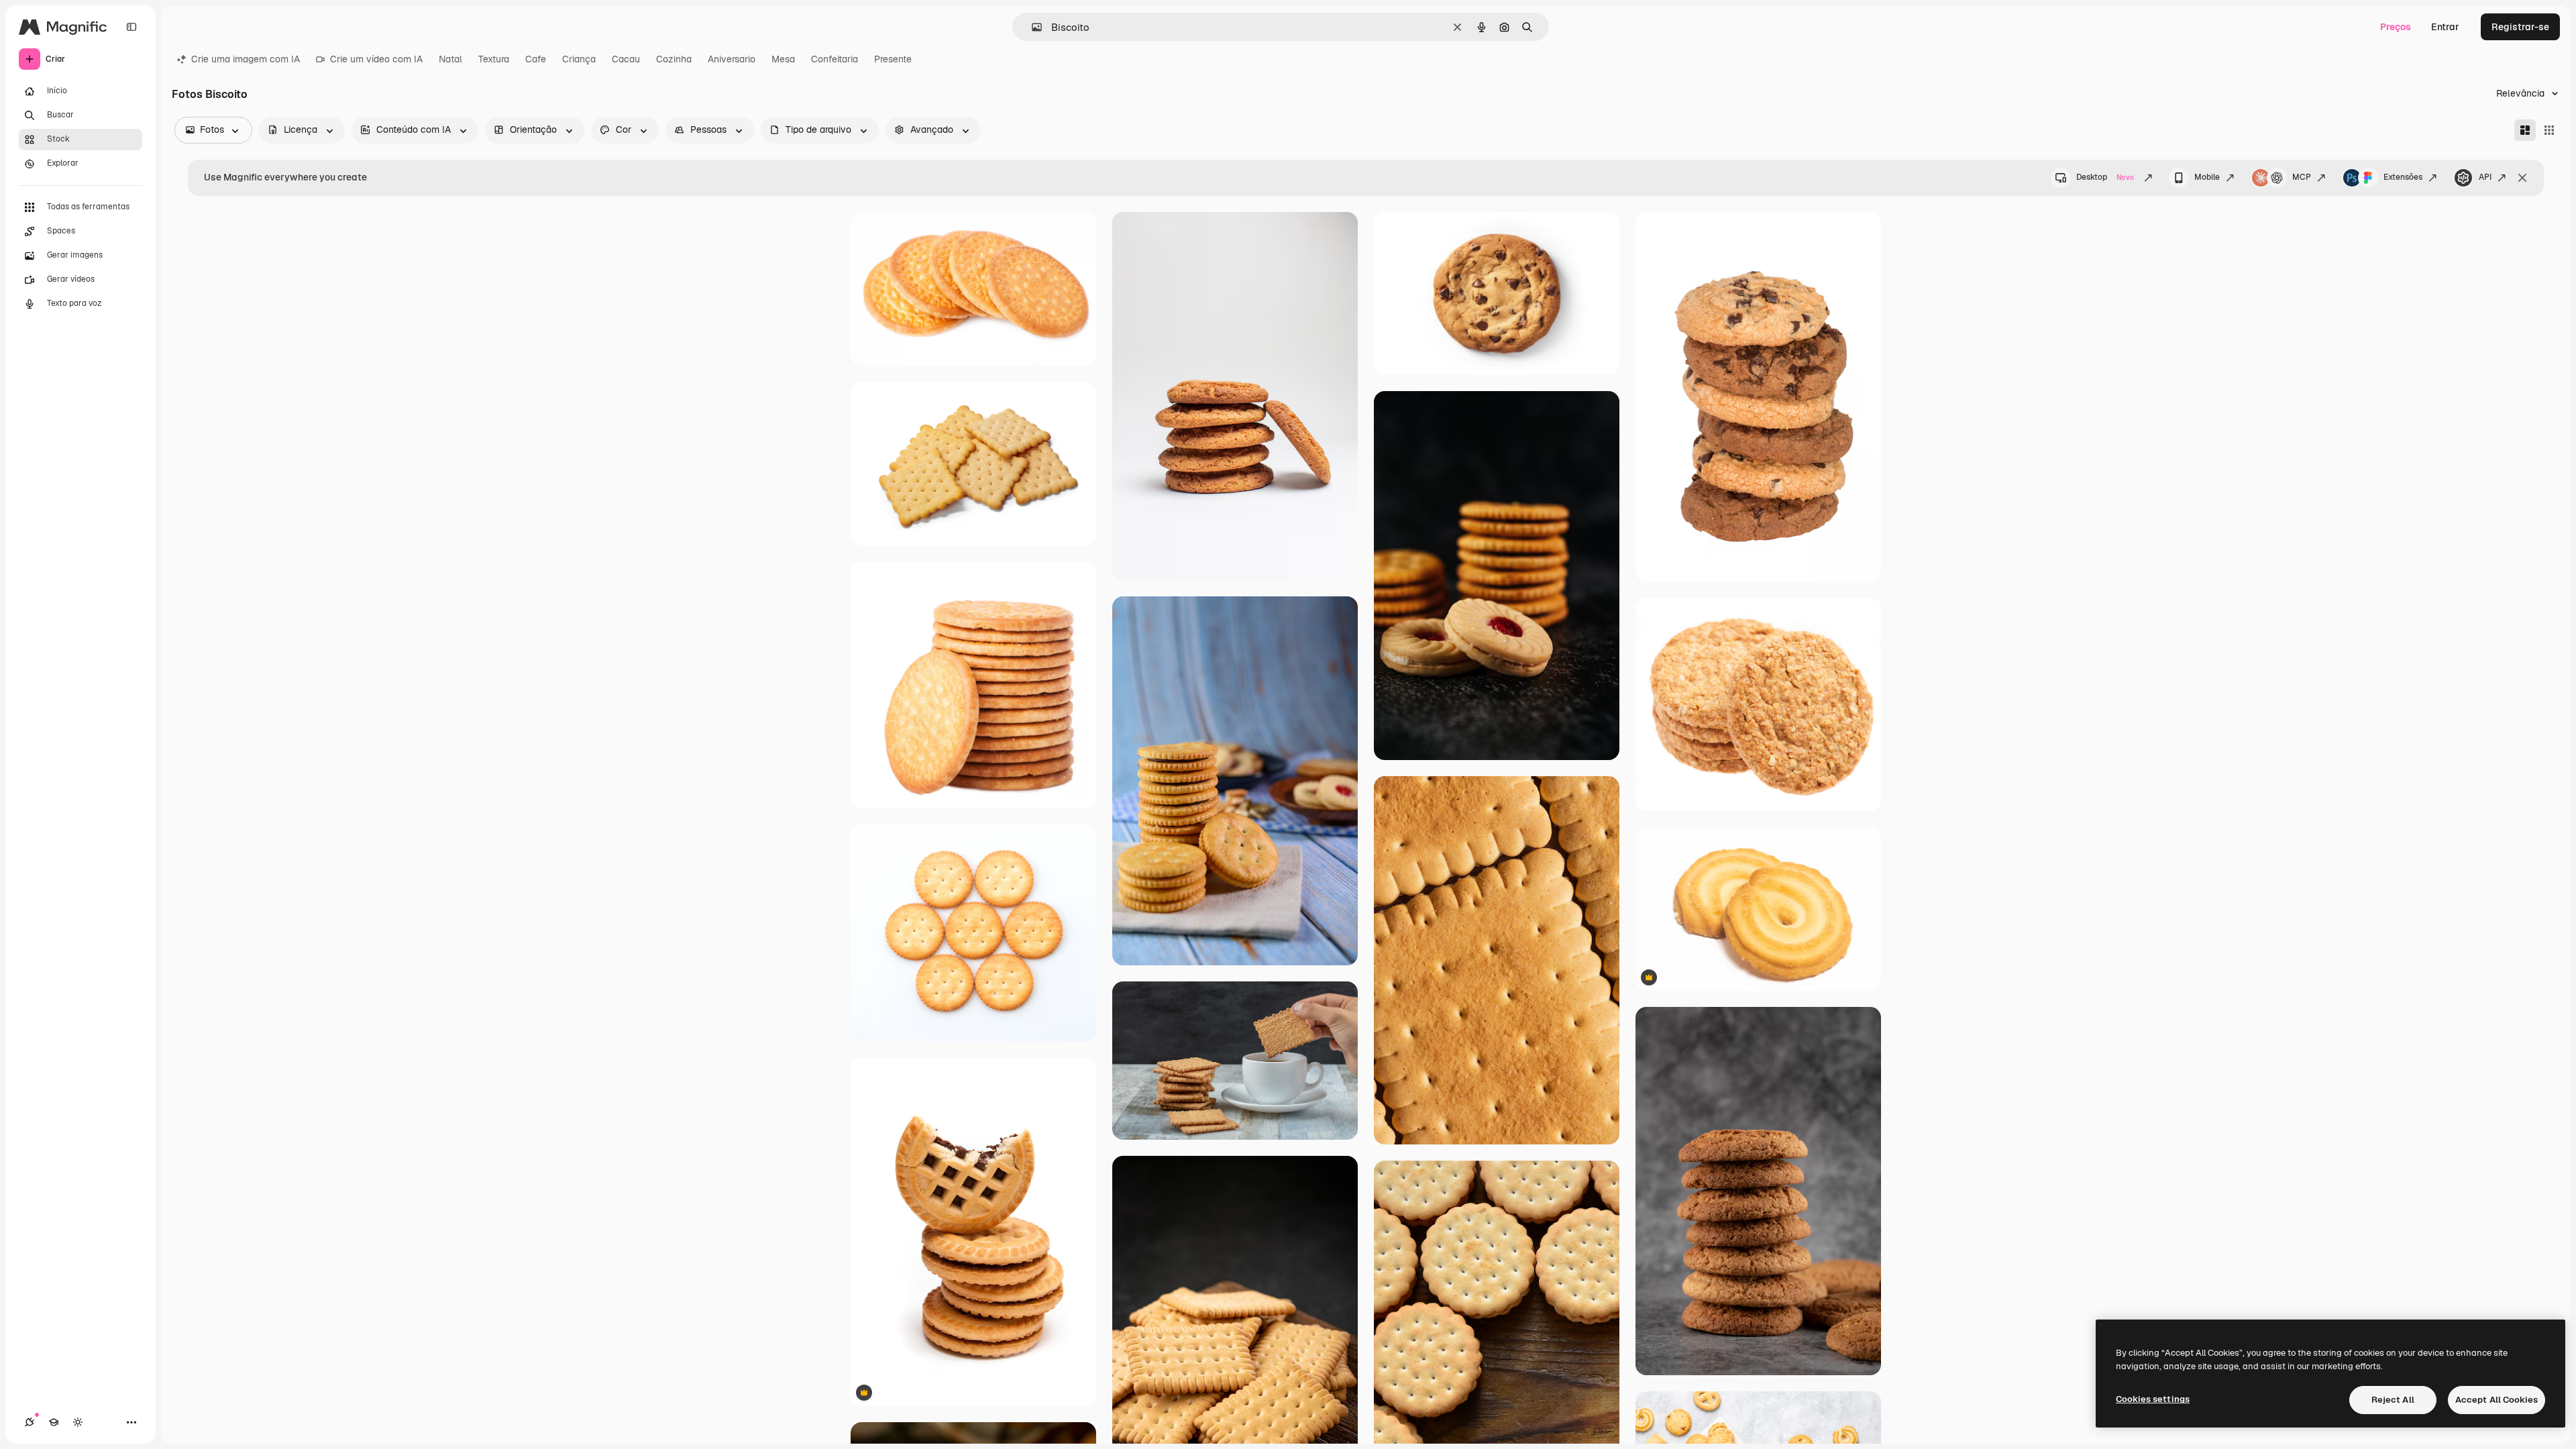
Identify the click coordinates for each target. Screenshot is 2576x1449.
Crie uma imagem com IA (246, 59)
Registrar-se (2520, 27)
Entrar (2445, 27)
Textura (494, 59)
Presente (893, 59)
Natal (450, 59)
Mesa (783, 59)
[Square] (2549, 130)
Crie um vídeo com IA (376, 59)
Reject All (2393, 1400)
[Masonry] (2525, 130)
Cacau (626, 59)
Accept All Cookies (2497, 1400)
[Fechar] (2522, 178)
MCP (2302, 177)
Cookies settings (2153, 1399)
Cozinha (674, 59)
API (2485, 177)
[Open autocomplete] (1031, 27)
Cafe (536, 59)
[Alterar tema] (78, 1422)
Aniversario (732, 59)
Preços (2396, 27)
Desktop (2105, 177)
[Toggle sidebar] (131, 27)
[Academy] (54, 1422)
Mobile (2207, 177)
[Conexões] (30, 1422)
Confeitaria (835, 59)
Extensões (2403, 177)
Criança (579, 59)
